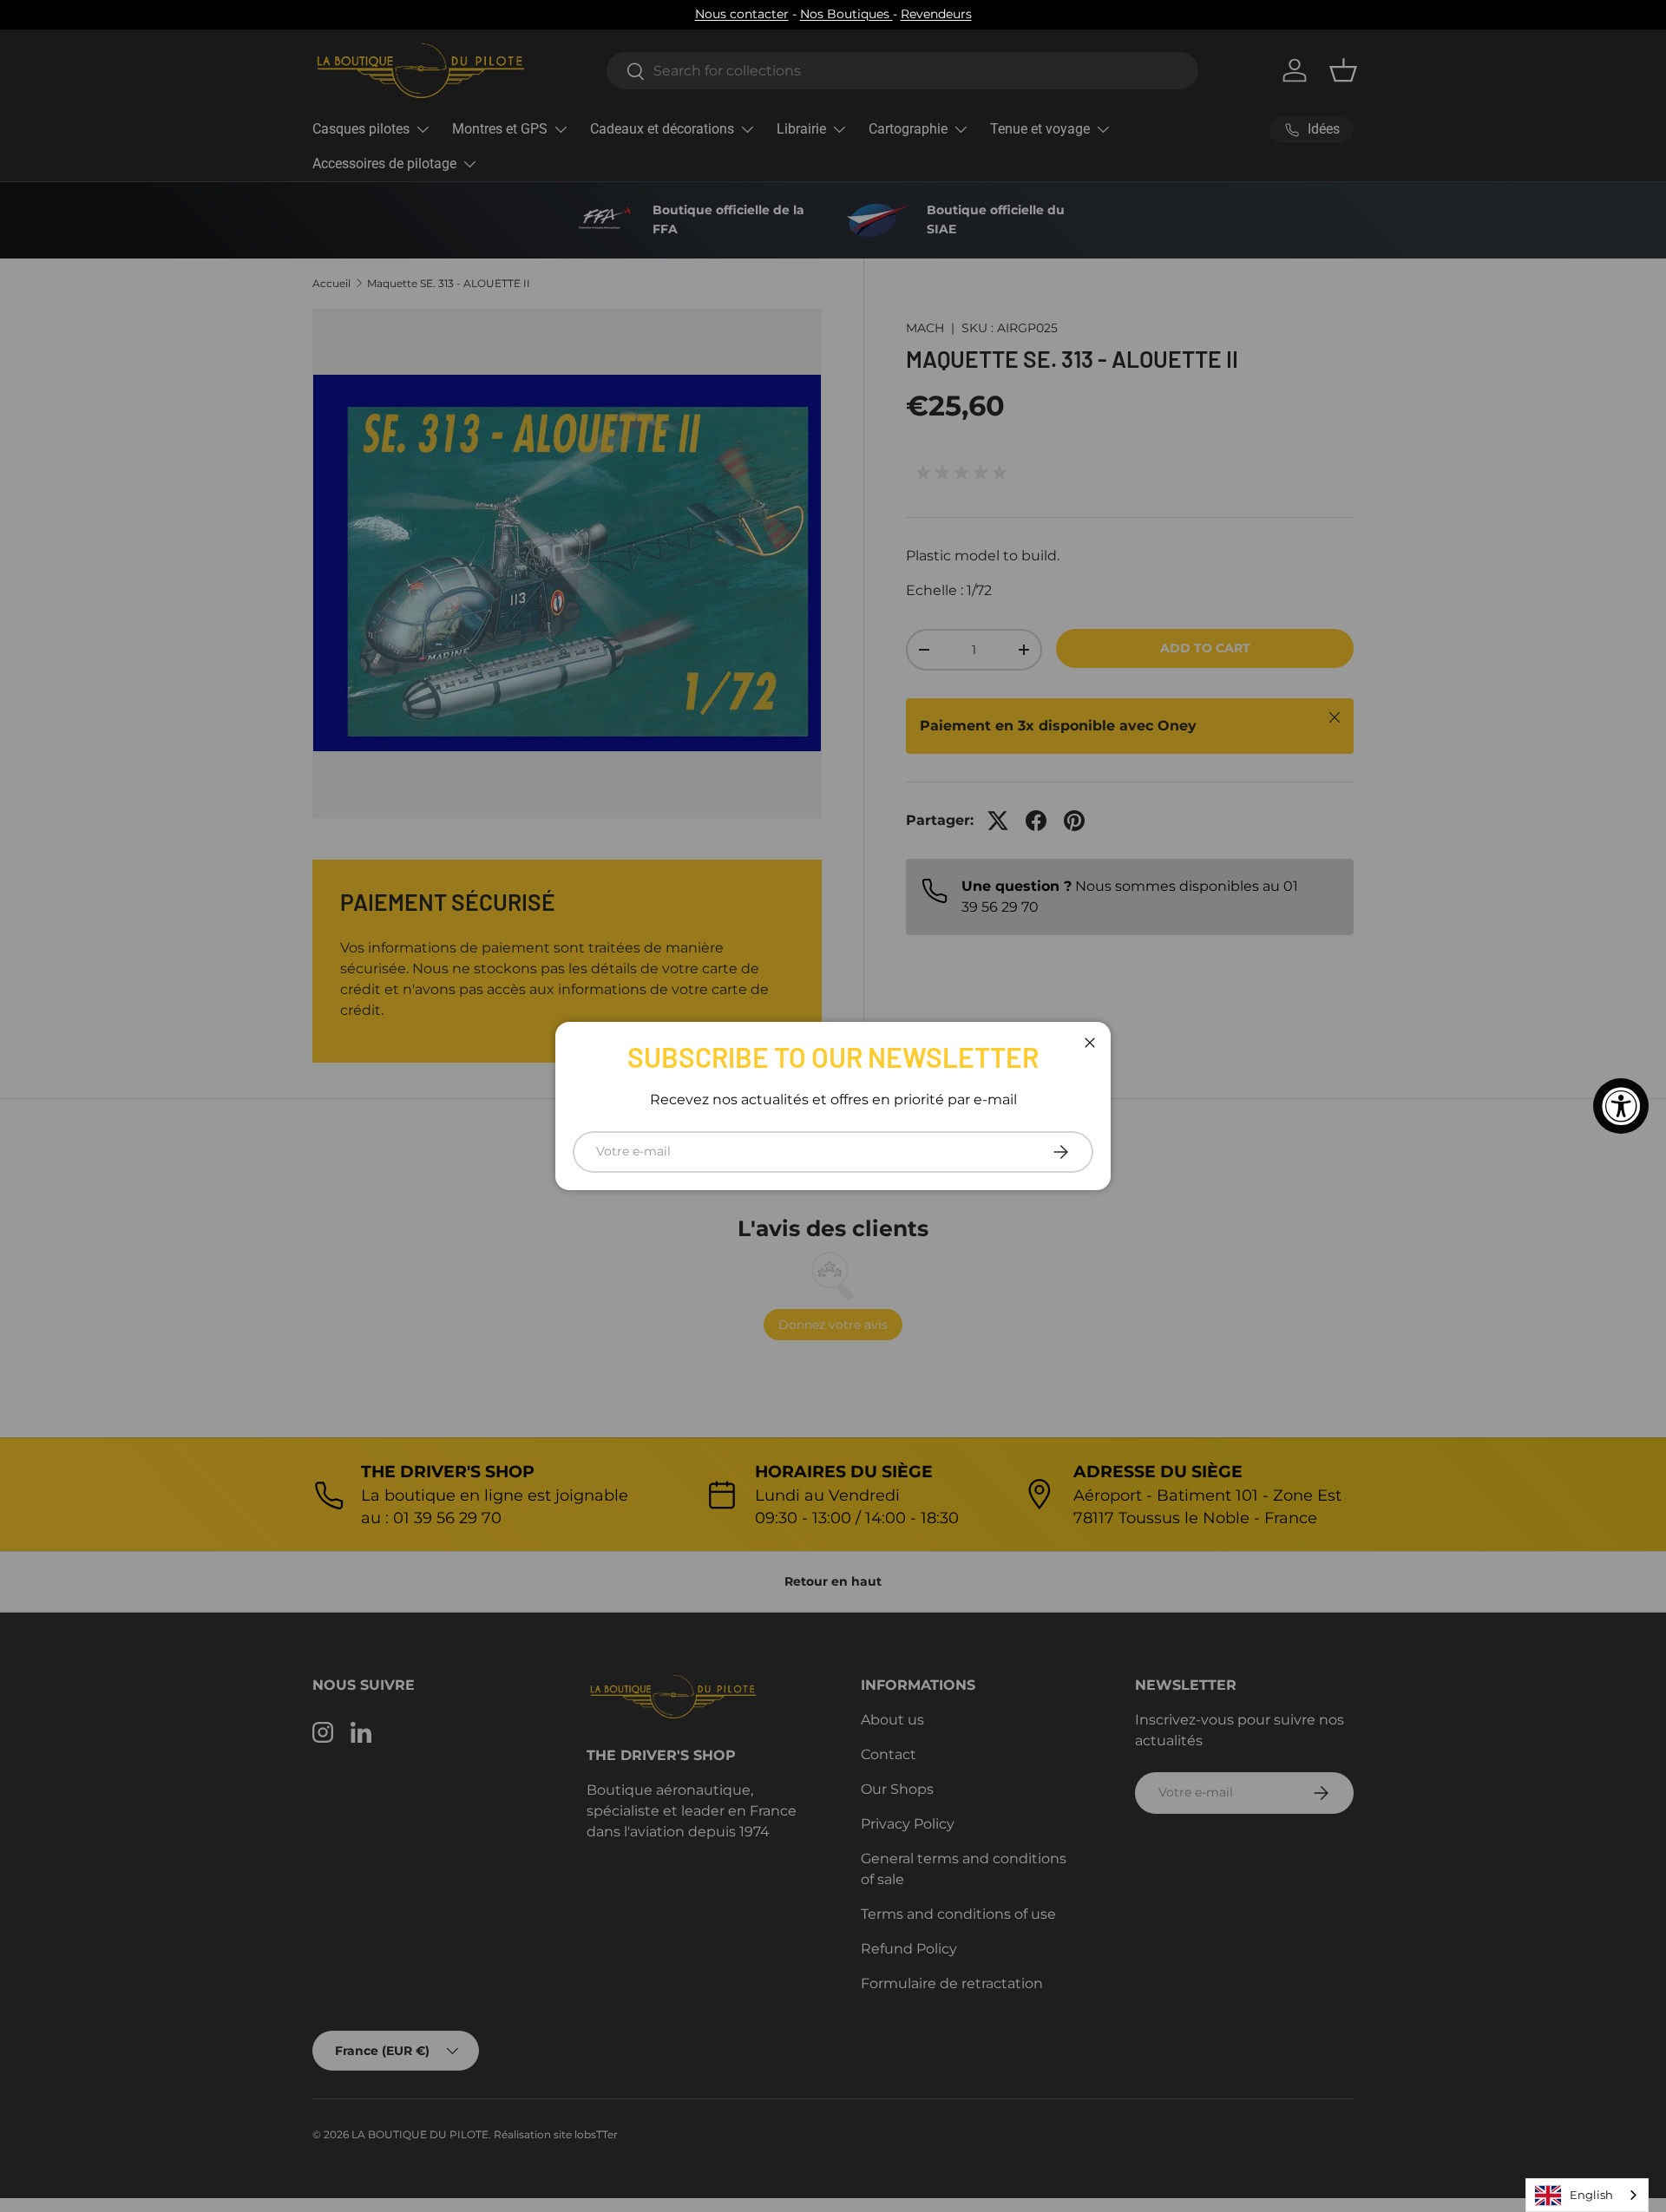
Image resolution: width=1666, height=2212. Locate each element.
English (1591, 2195)
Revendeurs (936, 14)
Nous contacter (742, 14)
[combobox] (1587, 2195)
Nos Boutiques (846, 14)
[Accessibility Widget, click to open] (1621, 1106)
